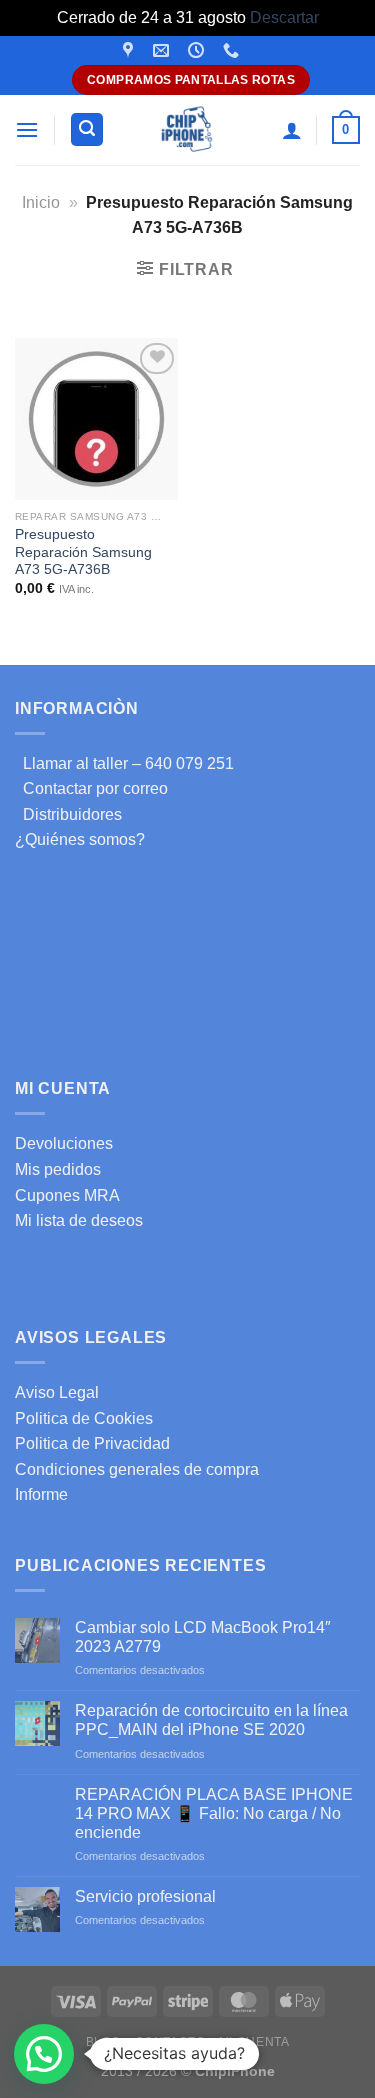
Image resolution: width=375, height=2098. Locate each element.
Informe (41, 1494)
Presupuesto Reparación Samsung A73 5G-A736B (83, 552)
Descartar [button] (284, 17)
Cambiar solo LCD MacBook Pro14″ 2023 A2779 (203, 1637)
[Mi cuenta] (292, 130)
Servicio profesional (145, 1896)
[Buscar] (87, 129)
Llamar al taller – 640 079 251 (124, 763)
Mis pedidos (58, 1169)
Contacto (170, 2042)
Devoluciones (64, 1143)
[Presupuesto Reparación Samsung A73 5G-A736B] (96, 419)
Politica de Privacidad (92, 1443)
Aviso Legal (57, 1392)
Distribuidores (68, 814)
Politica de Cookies (84, 1418)
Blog (103, 2042)
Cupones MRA (67, 1195)
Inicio (41, 202)
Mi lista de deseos (79, 1220)
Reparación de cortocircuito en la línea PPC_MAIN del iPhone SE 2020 (211, 1720)
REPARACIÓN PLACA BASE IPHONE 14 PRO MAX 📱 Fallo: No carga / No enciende (214, 1813)
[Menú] (27, 129)
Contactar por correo (91, 788)
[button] (44, 2054)
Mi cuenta (254, 2042)
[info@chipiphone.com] (163, 50)
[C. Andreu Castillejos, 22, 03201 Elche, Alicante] (130, 50)
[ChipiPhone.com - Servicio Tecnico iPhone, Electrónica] (187, 129)
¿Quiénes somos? (80, 839)
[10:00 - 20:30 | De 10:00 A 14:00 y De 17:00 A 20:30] (198, 50)
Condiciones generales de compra (137, 1469)
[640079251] (233, 50)
